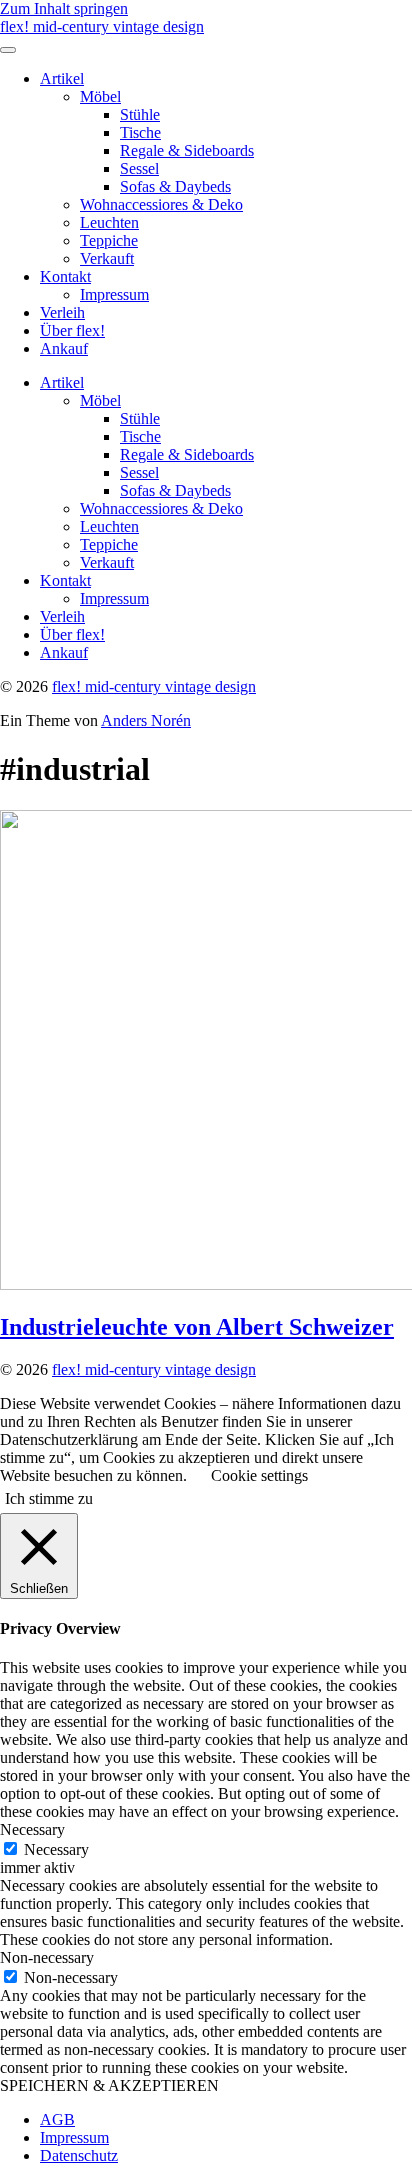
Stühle (140, 114)
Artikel (62, 78)
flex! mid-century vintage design (102, 26)
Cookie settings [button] (259, 1475)
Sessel (139, 168)
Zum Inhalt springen (64, 8)
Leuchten (109, 222)
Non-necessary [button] (47, 1957)
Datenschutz (79, 2155)
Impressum (114, 294)
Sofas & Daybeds (175, 186)
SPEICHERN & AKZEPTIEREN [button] (109, 2085)
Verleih (62, 312)
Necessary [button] (32, 1829)
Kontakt (65, 276)
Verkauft (107, 258)
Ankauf (64, 348)
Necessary (56, 1849)
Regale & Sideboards (187, 150)
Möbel (100, 96)
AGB (57, 2119)
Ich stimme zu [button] (49, 1498)
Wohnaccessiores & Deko (161, 204)
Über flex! (72, 330)
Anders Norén (146, 720)
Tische (140, 132)
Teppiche (109, 240)
